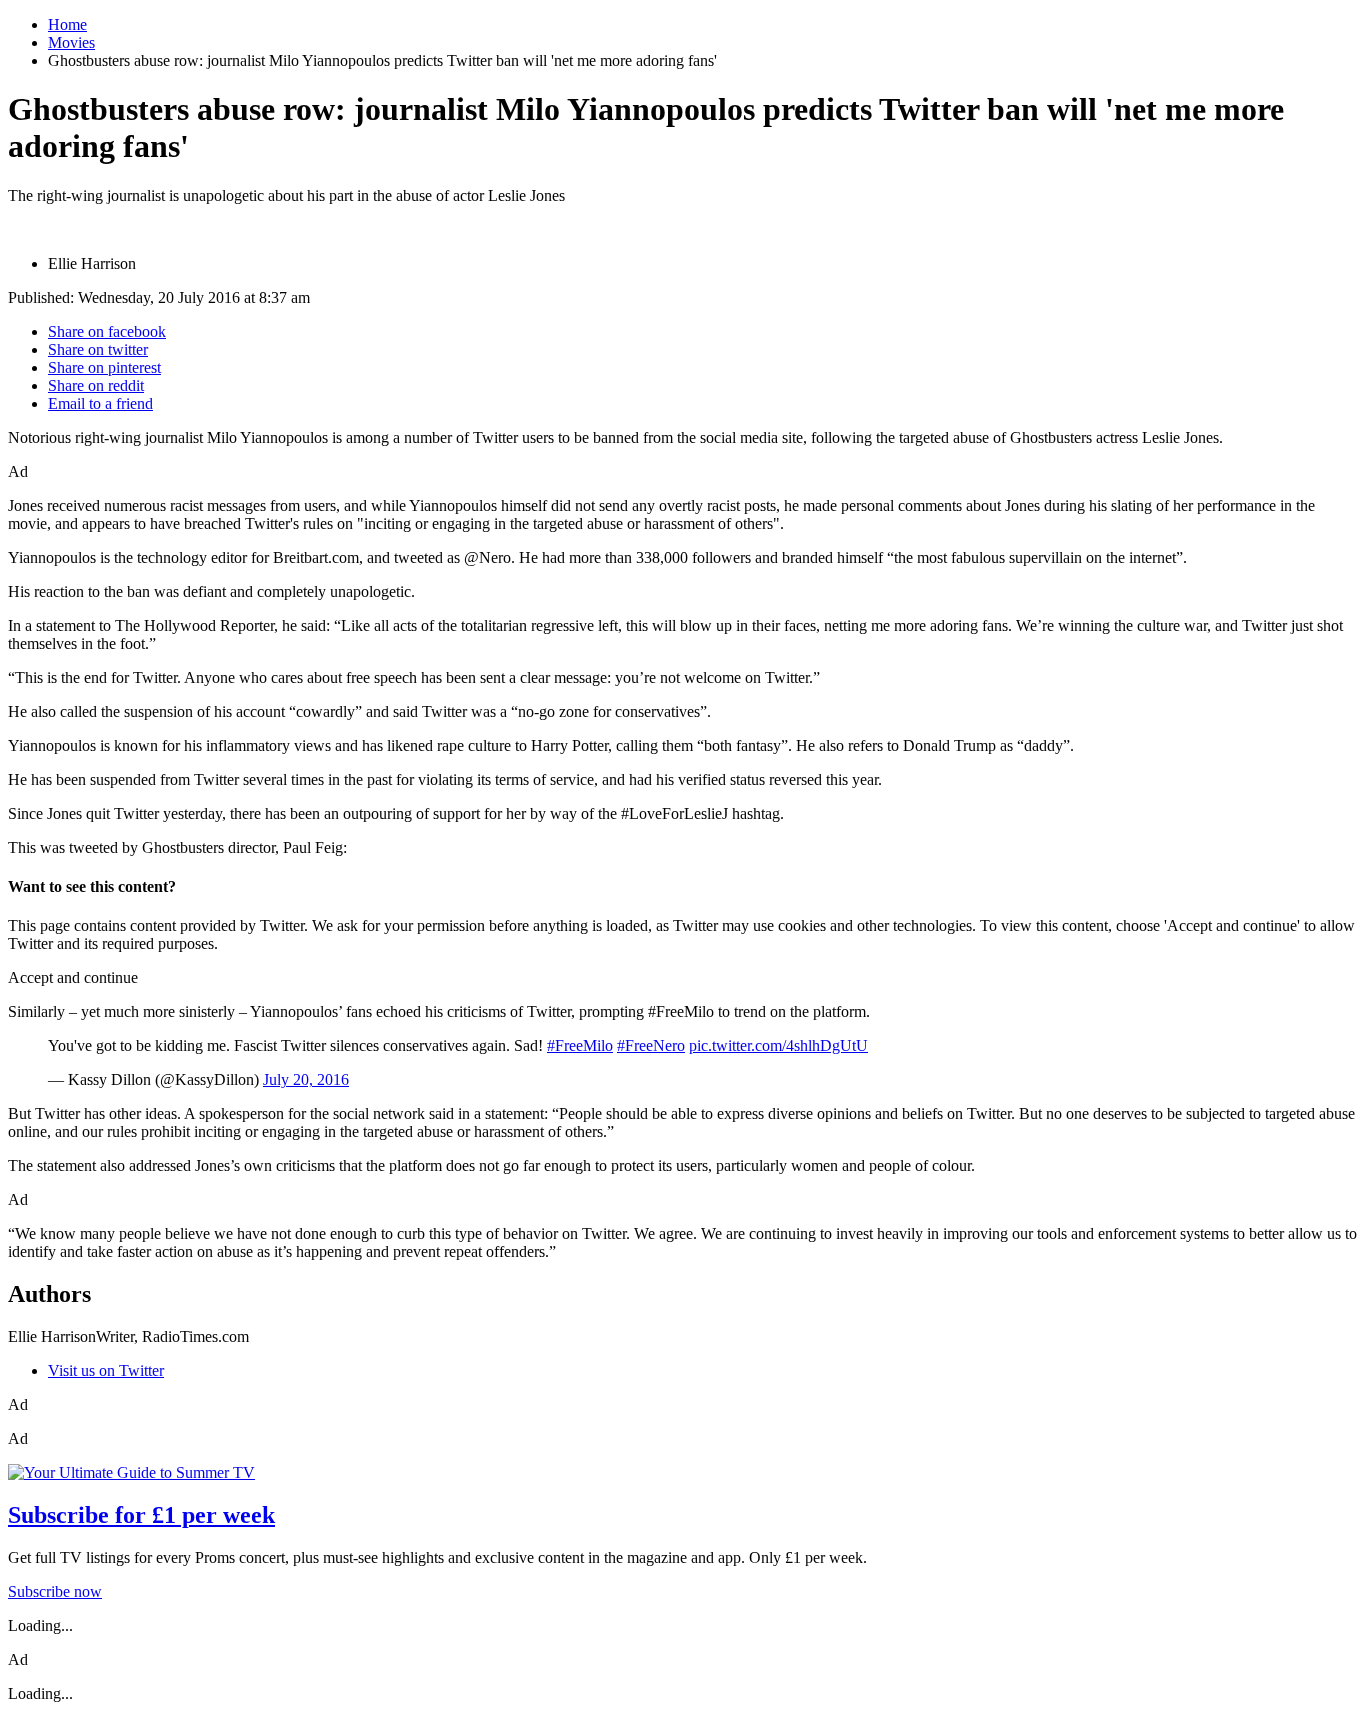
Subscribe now (55, 1591)
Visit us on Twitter (106, 1370)
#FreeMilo (580, 1045)
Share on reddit (96, 385)
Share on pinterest (104, 367)
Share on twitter (98, 349)
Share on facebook (107, 331)
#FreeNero (651, 1045)
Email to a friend (100, 403)
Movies (71, 42)
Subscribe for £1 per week (141, 1515)
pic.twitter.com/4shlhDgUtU (778, 1045)
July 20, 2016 (306, 1079)
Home (67, 24)
